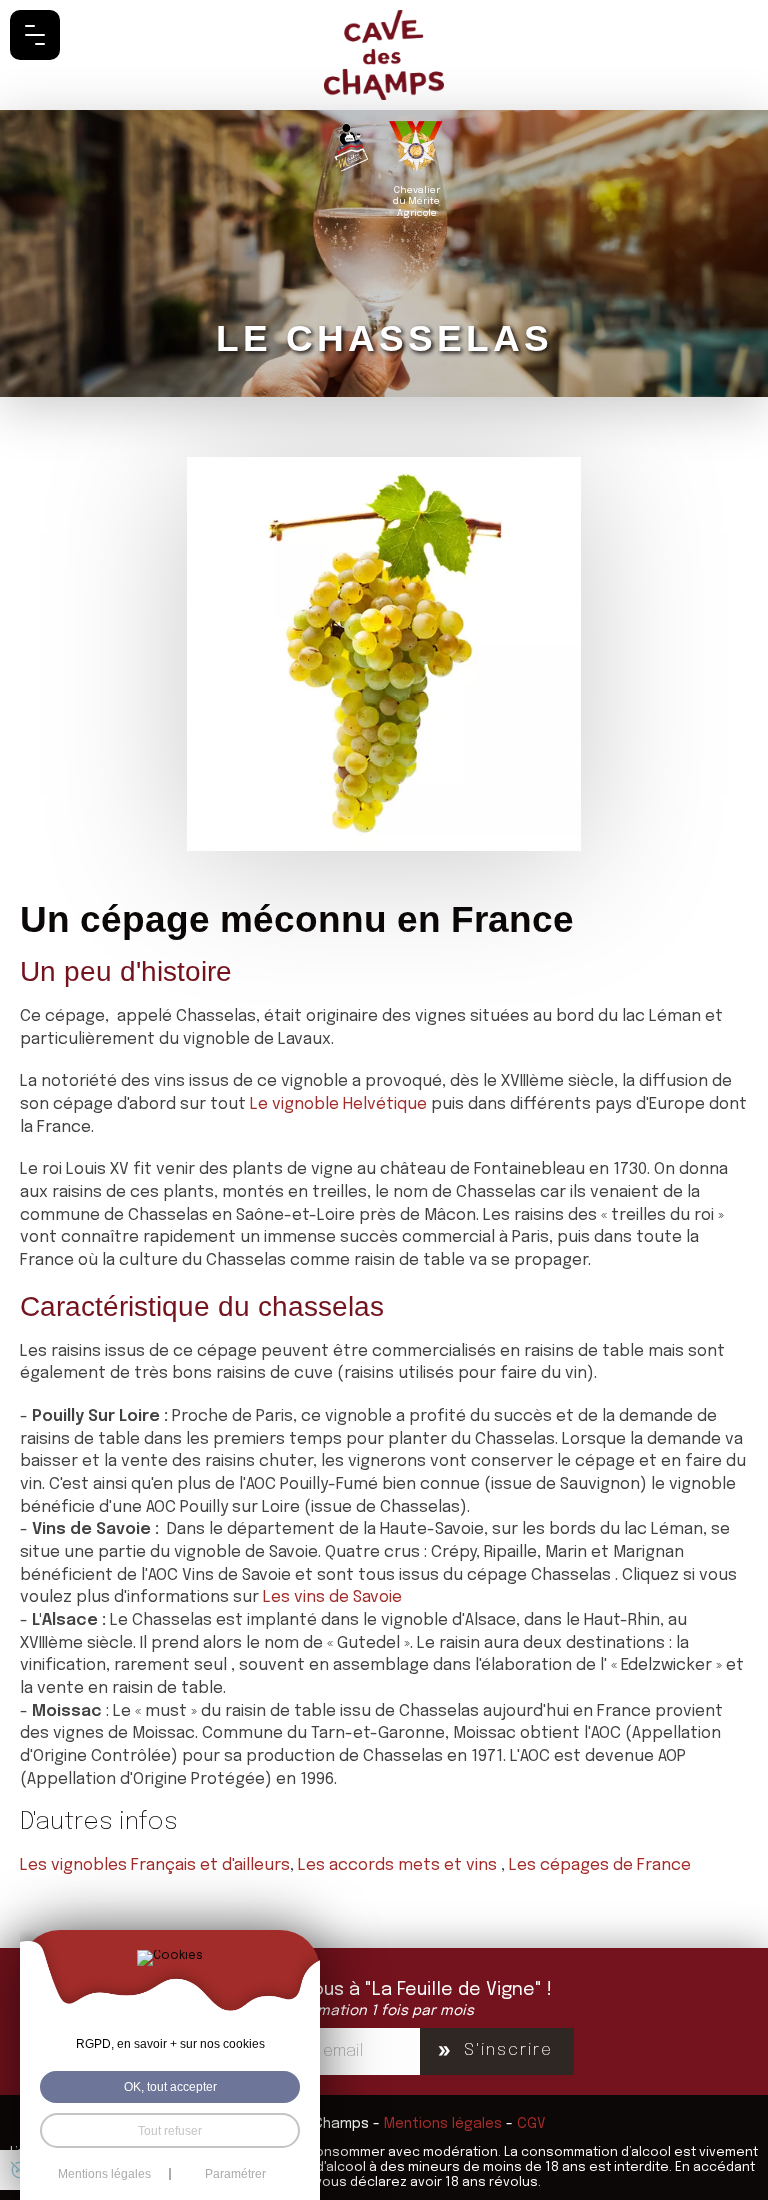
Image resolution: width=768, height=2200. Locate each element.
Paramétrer (235, 2174)
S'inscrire (508, 2050)
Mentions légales (443, 2124)
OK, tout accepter (170, 2086)
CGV (531, 2124)
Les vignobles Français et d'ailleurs (155, 1865)
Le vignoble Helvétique (338, 1104)
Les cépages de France (600, 1865)
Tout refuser (170, 2130)
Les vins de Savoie (334, 1597)
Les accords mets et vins (399, 1865)
